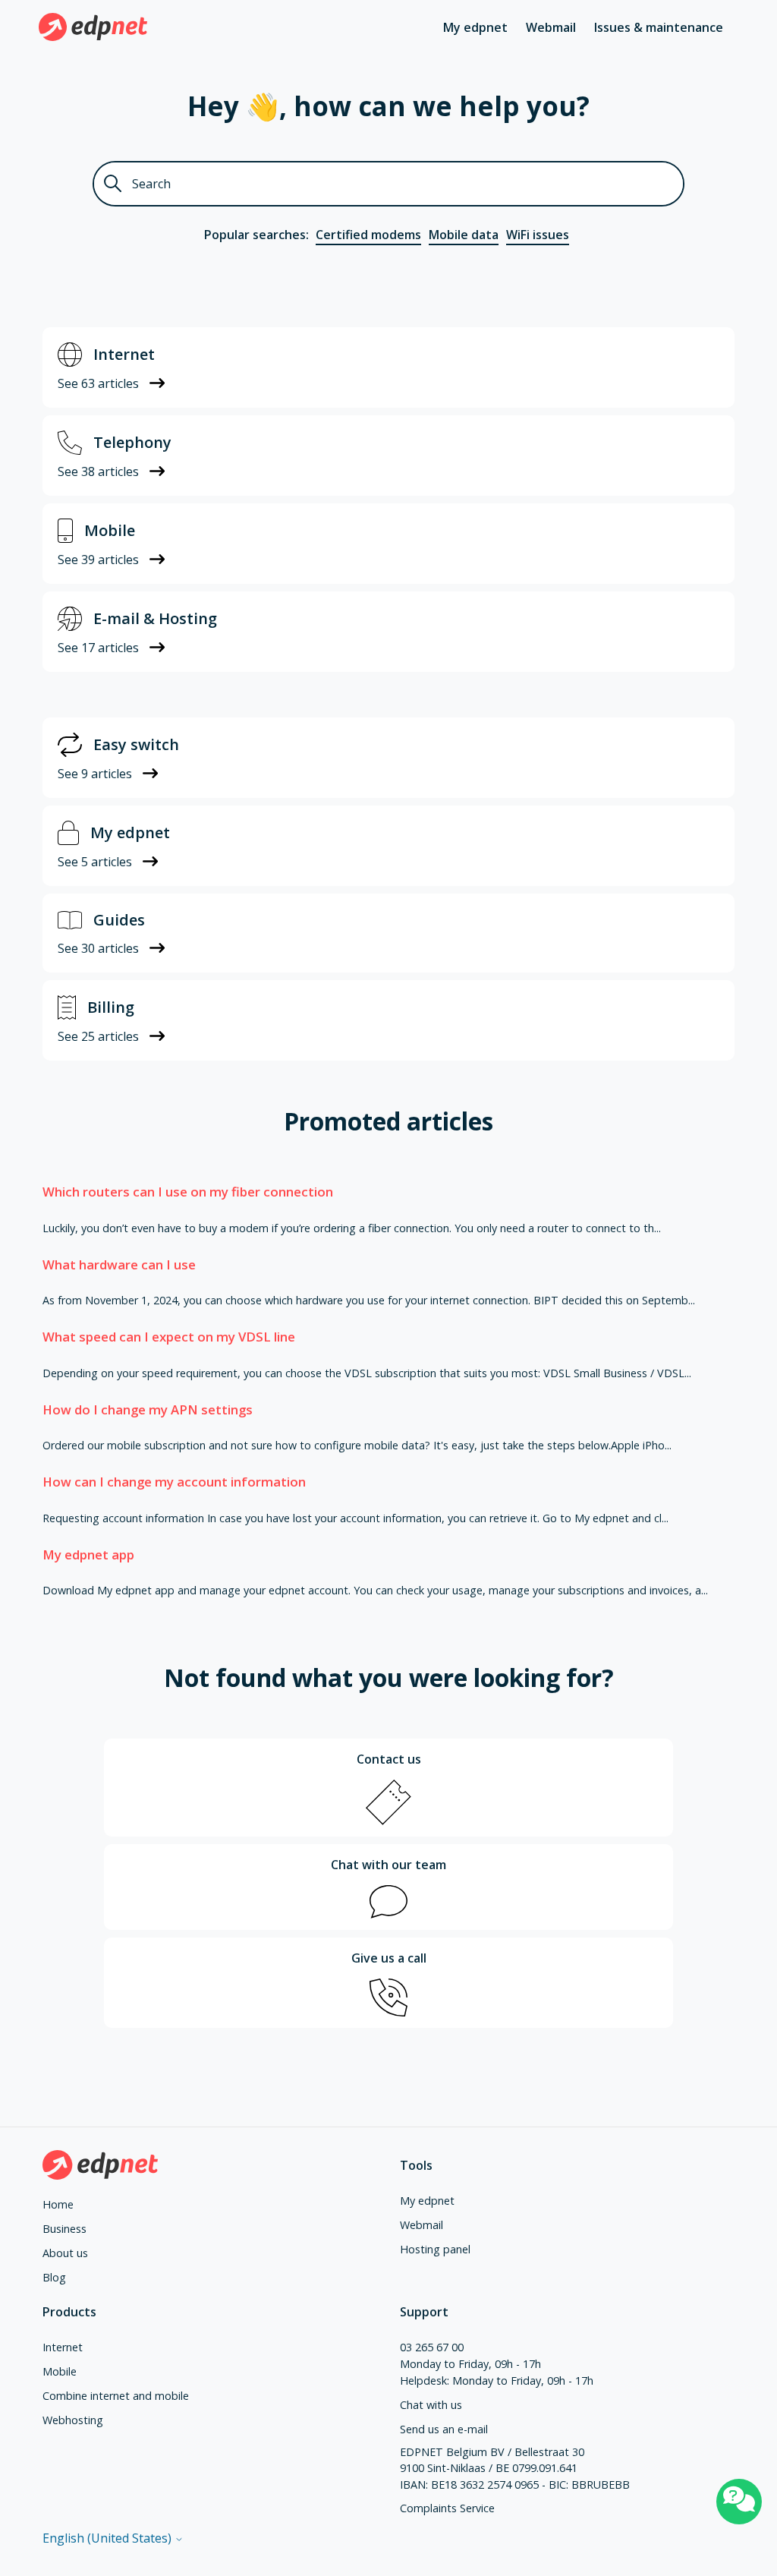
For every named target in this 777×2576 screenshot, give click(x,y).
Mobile (60, 2371)
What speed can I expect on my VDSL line (169, 1337)
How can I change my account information (174, 1482)
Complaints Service (447, 2508)
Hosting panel (435, 2249)
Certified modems (368, 235)
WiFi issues (538, 235)
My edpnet (475, 27)
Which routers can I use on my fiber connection (188, 1192)
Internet (63, 2347)
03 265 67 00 (432, 2347)
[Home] (93, 27)
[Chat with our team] (739, 2502)
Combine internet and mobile (116, 2396)
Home (58, 2204)
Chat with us (431, 2405)
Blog (54, 2277)
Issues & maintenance (659, 27)
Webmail (551, 27)
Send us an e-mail (444, 2429)
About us (65, 2253)
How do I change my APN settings (148, 1409)
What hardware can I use (119, 1264)
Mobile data (464, 235)
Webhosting (73, 2420)
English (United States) (109, 2538)
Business (64, 2229)
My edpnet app (88, 1554)
